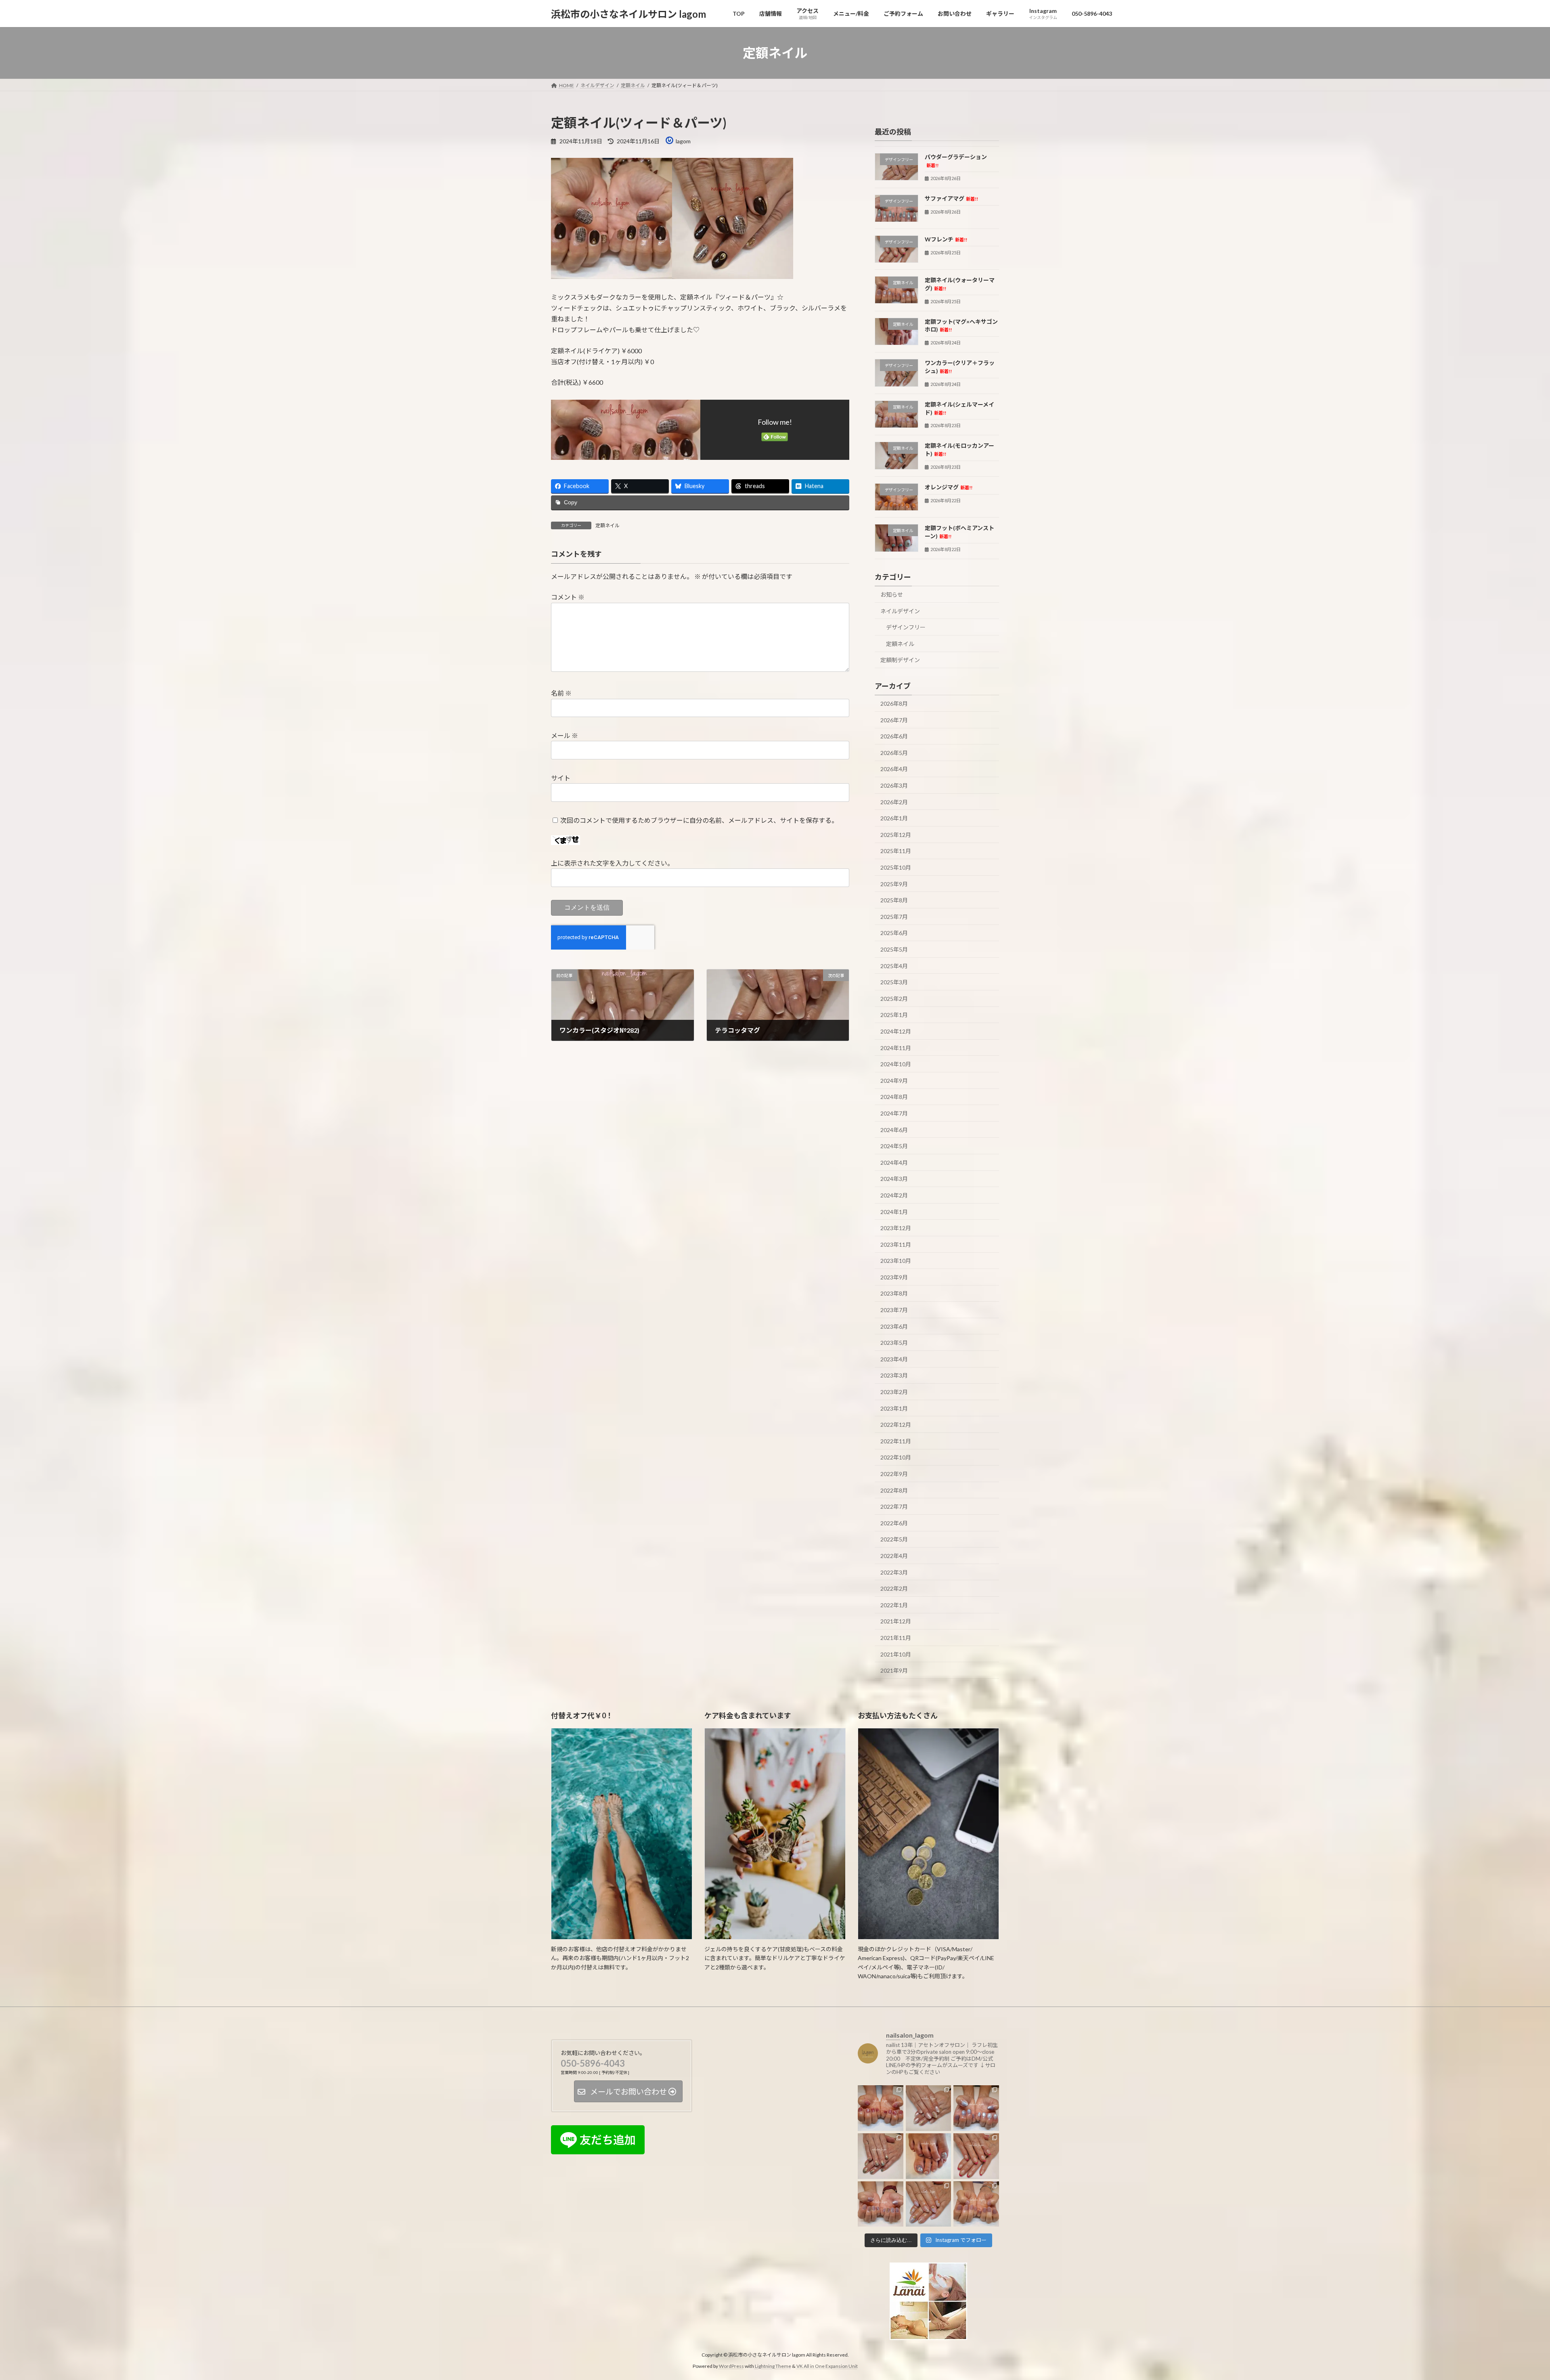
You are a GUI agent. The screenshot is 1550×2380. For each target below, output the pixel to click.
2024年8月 (894, 1097)
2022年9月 (894, 1474)
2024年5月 (894, 1146)
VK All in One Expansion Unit (827, 2366)
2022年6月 (894, 1523)
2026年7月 (894, 720)
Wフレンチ (946, 239)
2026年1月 (894, 818)
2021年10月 (896, 1654)
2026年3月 (894, 785)
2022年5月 (894, 1540)
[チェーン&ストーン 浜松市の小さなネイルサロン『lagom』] (929, 2108)
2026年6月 (894, 736)
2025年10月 (896, 867)
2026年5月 (894, 753)
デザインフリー (906, 627)
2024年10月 (896, 1064)
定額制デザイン (900, 660)
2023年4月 (894, 1359)
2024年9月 (894, 1081)
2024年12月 (896, 1031)
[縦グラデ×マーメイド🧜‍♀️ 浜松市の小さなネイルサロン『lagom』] (929, 2204)
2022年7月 (894, 1507)
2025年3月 (894, 982)
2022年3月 (894, 1572)
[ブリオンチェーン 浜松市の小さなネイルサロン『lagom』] (881, 2204)
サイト (561, 778)
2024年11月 (896, 1048)
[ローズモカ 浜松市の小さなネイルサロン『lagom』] (976, 2204)
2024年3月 (894, 1179)
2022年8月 (894, 1490)
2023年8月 (894, 1294)
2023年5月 (894, 1343)
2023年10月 (896, 1261)
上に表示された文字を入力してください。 (612, 863)
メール (564, 735)
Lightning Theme (773, 2366)
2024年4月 (894, 1163)
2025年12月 (896, 835)
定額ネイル (607, 525)
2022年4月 (894, 1556)
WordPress (731, 2366)
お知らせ (892, 594)
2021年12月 (896, 1622)
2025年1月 (894, 1015)
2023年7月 (894, 1310)
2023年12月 (896, 1228)
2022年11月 (896, 1441)
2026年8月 (894, 704)
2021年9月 (894, 1670)
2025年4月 (894, 966)
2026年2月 (894, 802)
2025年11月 (896, 851)
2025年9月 (894, 884)
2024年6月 (894, 1130)
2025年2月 (894, 999)
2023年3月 (894, 1376)
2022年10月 (896, 1458)
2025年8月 (894, 900)
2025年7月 (894, 917)
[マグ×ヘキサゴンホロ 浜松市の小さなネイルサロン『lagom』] (929, 2156)
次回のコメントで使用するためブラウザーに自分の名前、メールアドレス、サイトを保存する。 (699, 820)
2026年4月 (894, 769)
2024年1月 (894, 1212)
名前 (561, 693)
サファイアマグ (951, 198)
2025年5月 (894, 949)
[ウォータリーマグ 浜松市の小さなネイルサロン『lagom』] (976, 2108)
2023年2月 (894, 1392)
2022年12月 (896, 1425)
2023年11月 (896, 1245)
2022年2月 (894, 1588)
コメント (568, 597)
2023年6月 (894, 1326)
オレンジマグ (949, 487)
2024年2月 (894, 1195)
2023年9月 (894, 1277)
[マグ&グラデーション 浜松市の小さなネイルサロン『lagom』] (881, 2156)
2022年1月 (894, 1605)
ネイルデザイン (900, 611)
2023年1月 (894, 1408)
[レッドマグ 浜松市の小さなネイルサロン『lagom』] (881, 2108)
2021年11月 (896, 1638)
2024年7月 (894, 1113)
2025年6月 (894, 933)
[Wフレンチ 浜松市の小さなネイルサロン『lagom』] (976, 2156)
